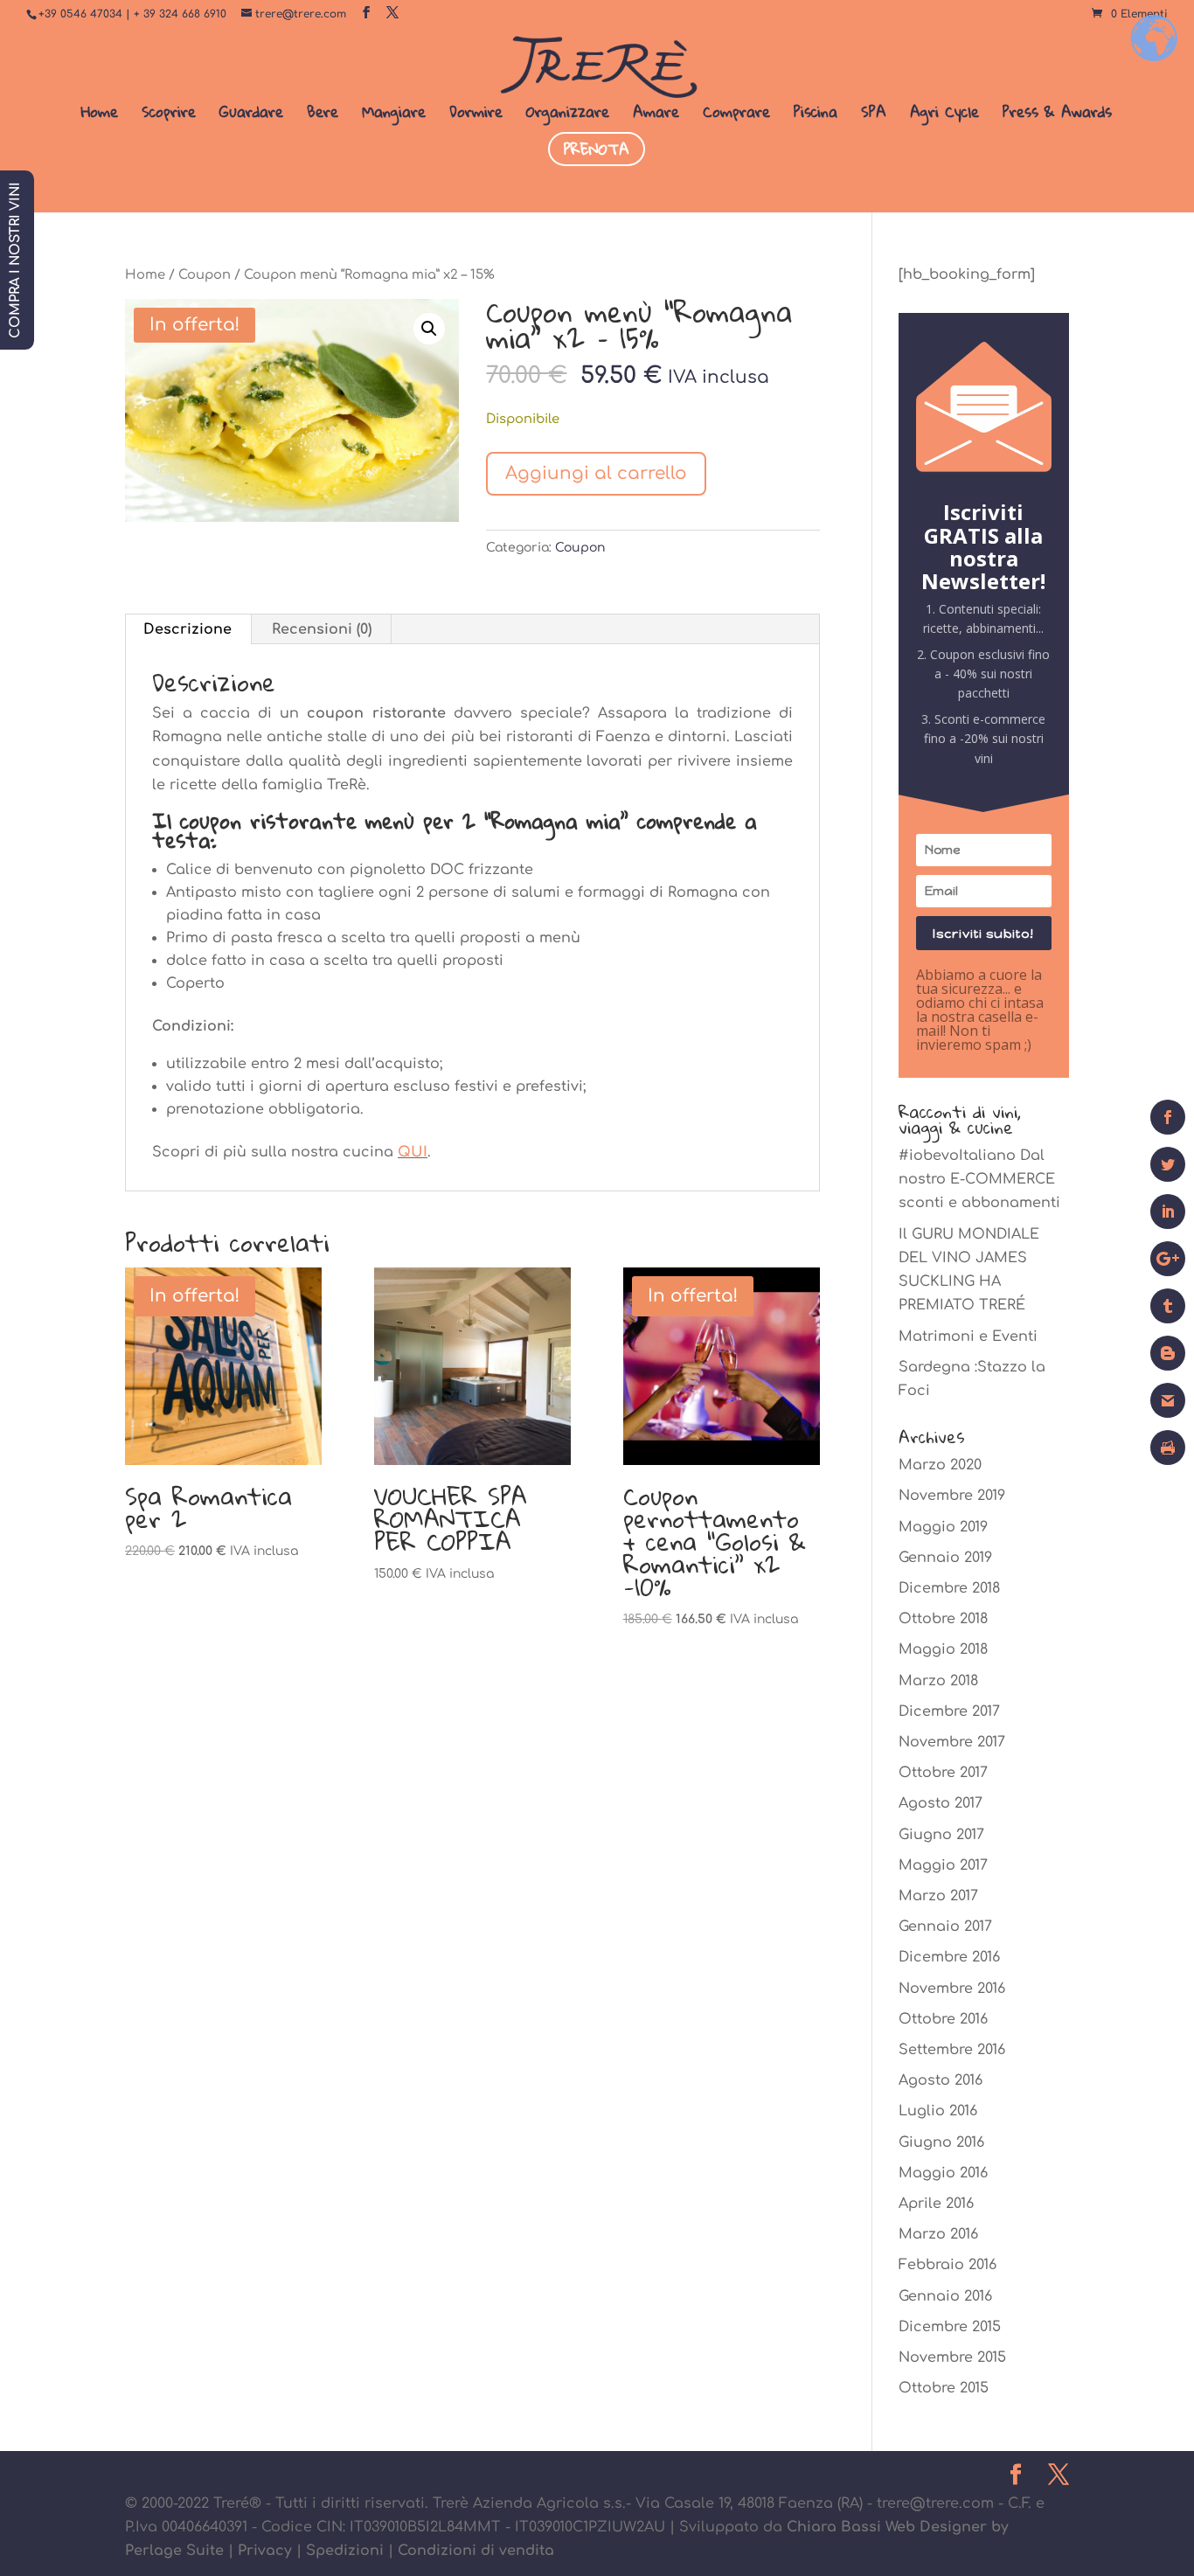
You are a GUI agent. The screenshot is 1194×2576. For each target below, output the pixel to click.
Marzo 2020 (940, 1465)
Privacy (265, 2551)
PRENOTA (597, 149)
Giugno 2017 (941, 1835)
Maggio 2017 (943, 1865)
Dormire (476, 115)
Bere (323, 115)
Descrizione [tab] (187, 629)
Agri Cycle (944, 115)
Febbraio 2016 (948, 2265)
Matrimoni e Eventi (968, 1337)
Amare (656, 115)
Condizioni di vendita (476, 2551)
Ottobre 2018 (943, 1619)
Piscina (816, 115)
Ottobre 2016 (943, 2019)
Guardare (251, 115)
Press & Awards (1057, 115)
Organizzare (568, 115)
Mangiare (394, 115)
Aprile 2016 (936, 2204)
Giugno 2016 (941, 2142)
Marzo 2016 (938, 2234)
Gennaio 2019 (945, 1558)
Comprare (736, 115)
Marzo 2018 (938, 1681)
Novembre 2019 (952, 1496)
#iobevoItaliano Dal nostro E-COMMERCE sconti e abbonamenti (979, 1179)
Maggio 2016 (943, 2173)
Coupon (205, 274)
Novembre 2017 (952, 1742)
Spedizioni (345, 2551)
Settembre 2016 (952, 2050)
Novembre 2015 (952, 2357)
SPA (874, 115)
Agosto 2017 (941, 1803)
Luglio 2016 (938, 2111)
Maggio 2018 (943, 1649)
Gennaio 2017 (945, 1927)
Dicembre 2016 (949, 1957)
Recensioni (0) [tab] (322, 629)
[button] (429, 329)
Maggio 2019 (943, 1527)
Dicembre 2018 (949, 1588)
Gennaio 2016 (945, 2296)
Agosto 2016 (941, 2080)
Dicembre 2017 (949, 1712)
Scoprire (169, 115)
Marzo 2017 (938, 1896)
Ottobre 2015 (944, 2388)
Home (100, 115)
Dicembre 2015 (950, 2327)
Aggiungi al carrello (596, 473)
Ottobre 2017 (943, 1773)
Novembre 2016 (952, 1989)
